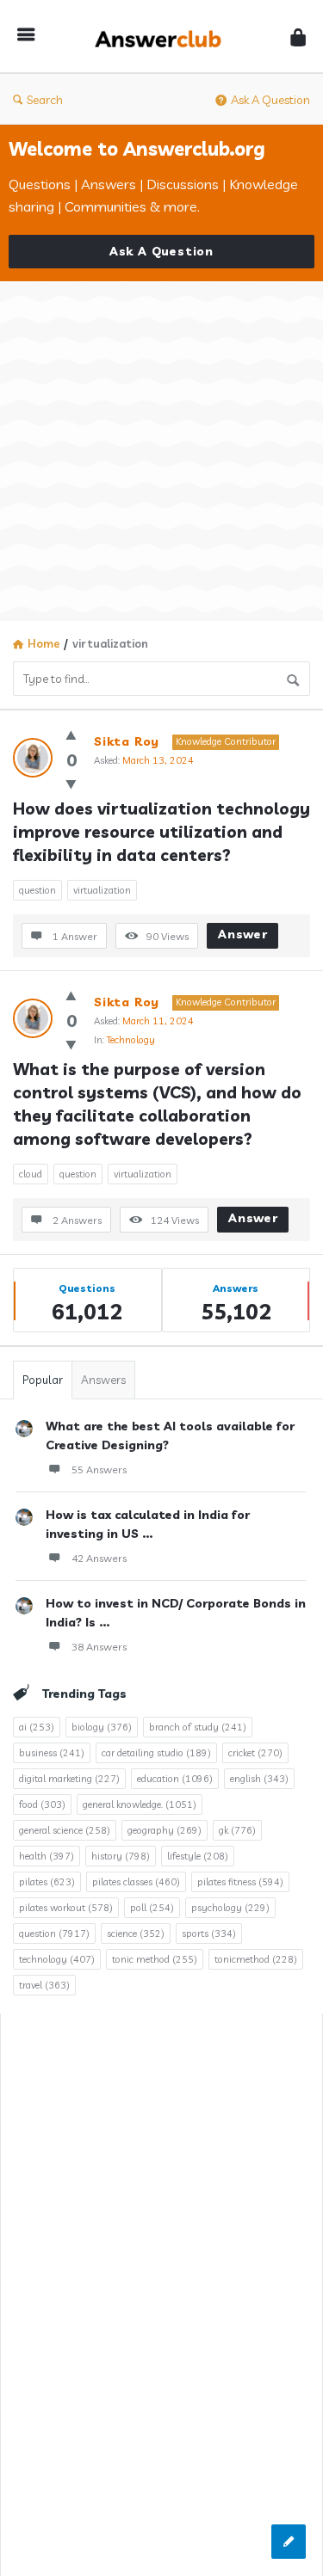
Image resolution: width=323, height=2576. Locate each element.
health (47, 1856)
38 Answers (99, 1647)
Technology (131, 1040)
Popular (43, 1380)
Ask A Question (270, 100)
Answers (103, 1380)
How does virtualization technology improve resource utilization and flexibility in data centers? (161, 832)
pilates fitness (240, 1882)
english (259, 1779)
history (121, 1856)
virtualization (102, 890)
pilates (47, 1882)
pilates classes (136, 1882)
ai (37, 1727)
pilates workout (66, 1908)
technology (57, 1959)
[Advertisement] (161, 451)
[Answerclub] (163, 37)
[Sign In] (298, 37)
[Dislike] (71, 784)
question (37, 890)
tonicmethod (256, 1959)
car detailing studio (156, 1753)
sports (209, 1934)
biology (102, 1727)
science (136, 1934)
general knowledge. (140, 1804)
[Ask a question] (289, 2542)
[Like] (71, 735)
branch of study (198, 1727)
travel (44, 1985)
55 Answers (99, 1469)
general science (65, 1830)
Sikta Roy (127, 741)
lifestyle (198, 1856)
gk (237, 1830)
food (42, 1804)
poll (152, 1908)
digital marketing (69, 1779)
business (52, 1753)
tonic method (155, 1959)
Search (45, 100)
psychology (230, 1908)
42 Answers (99, 1558)
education (175, 1779)
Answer (243, 934)
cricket (255, 1753)
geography (165, 1830)
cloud (31, 1174)
